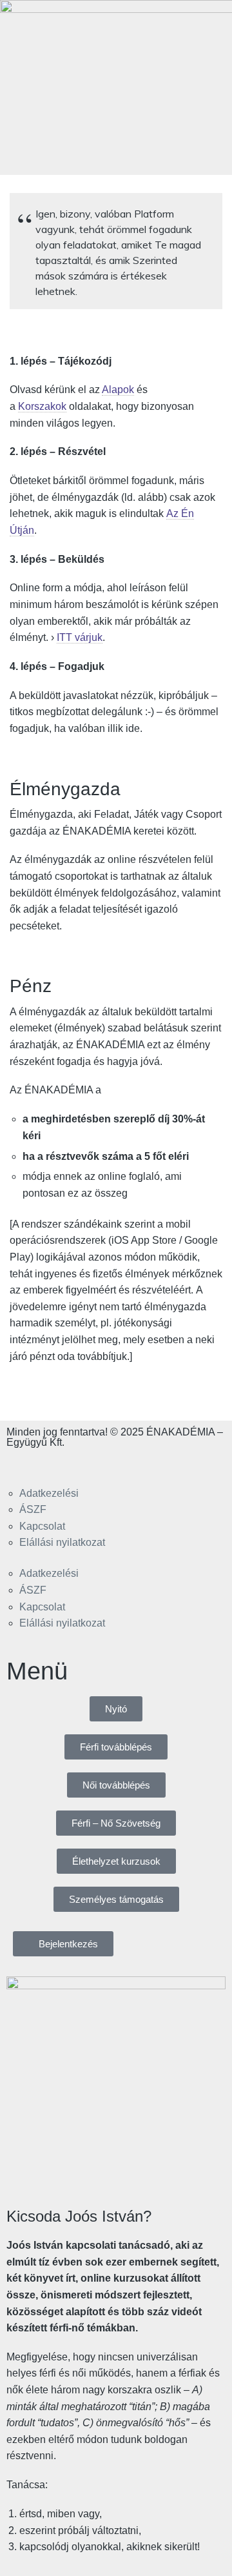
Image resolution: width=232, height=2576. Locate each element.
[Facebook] (23, 1464)
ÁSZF (33, 1509)
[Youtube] (92, 1464)
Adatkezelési (49, 1493)
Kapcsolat (42, 1526)
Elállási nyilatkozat (62, 1542)
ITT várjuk (80, 637)
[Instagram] (57, 1464)
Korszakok (42, 406)
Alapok (118, 390)
